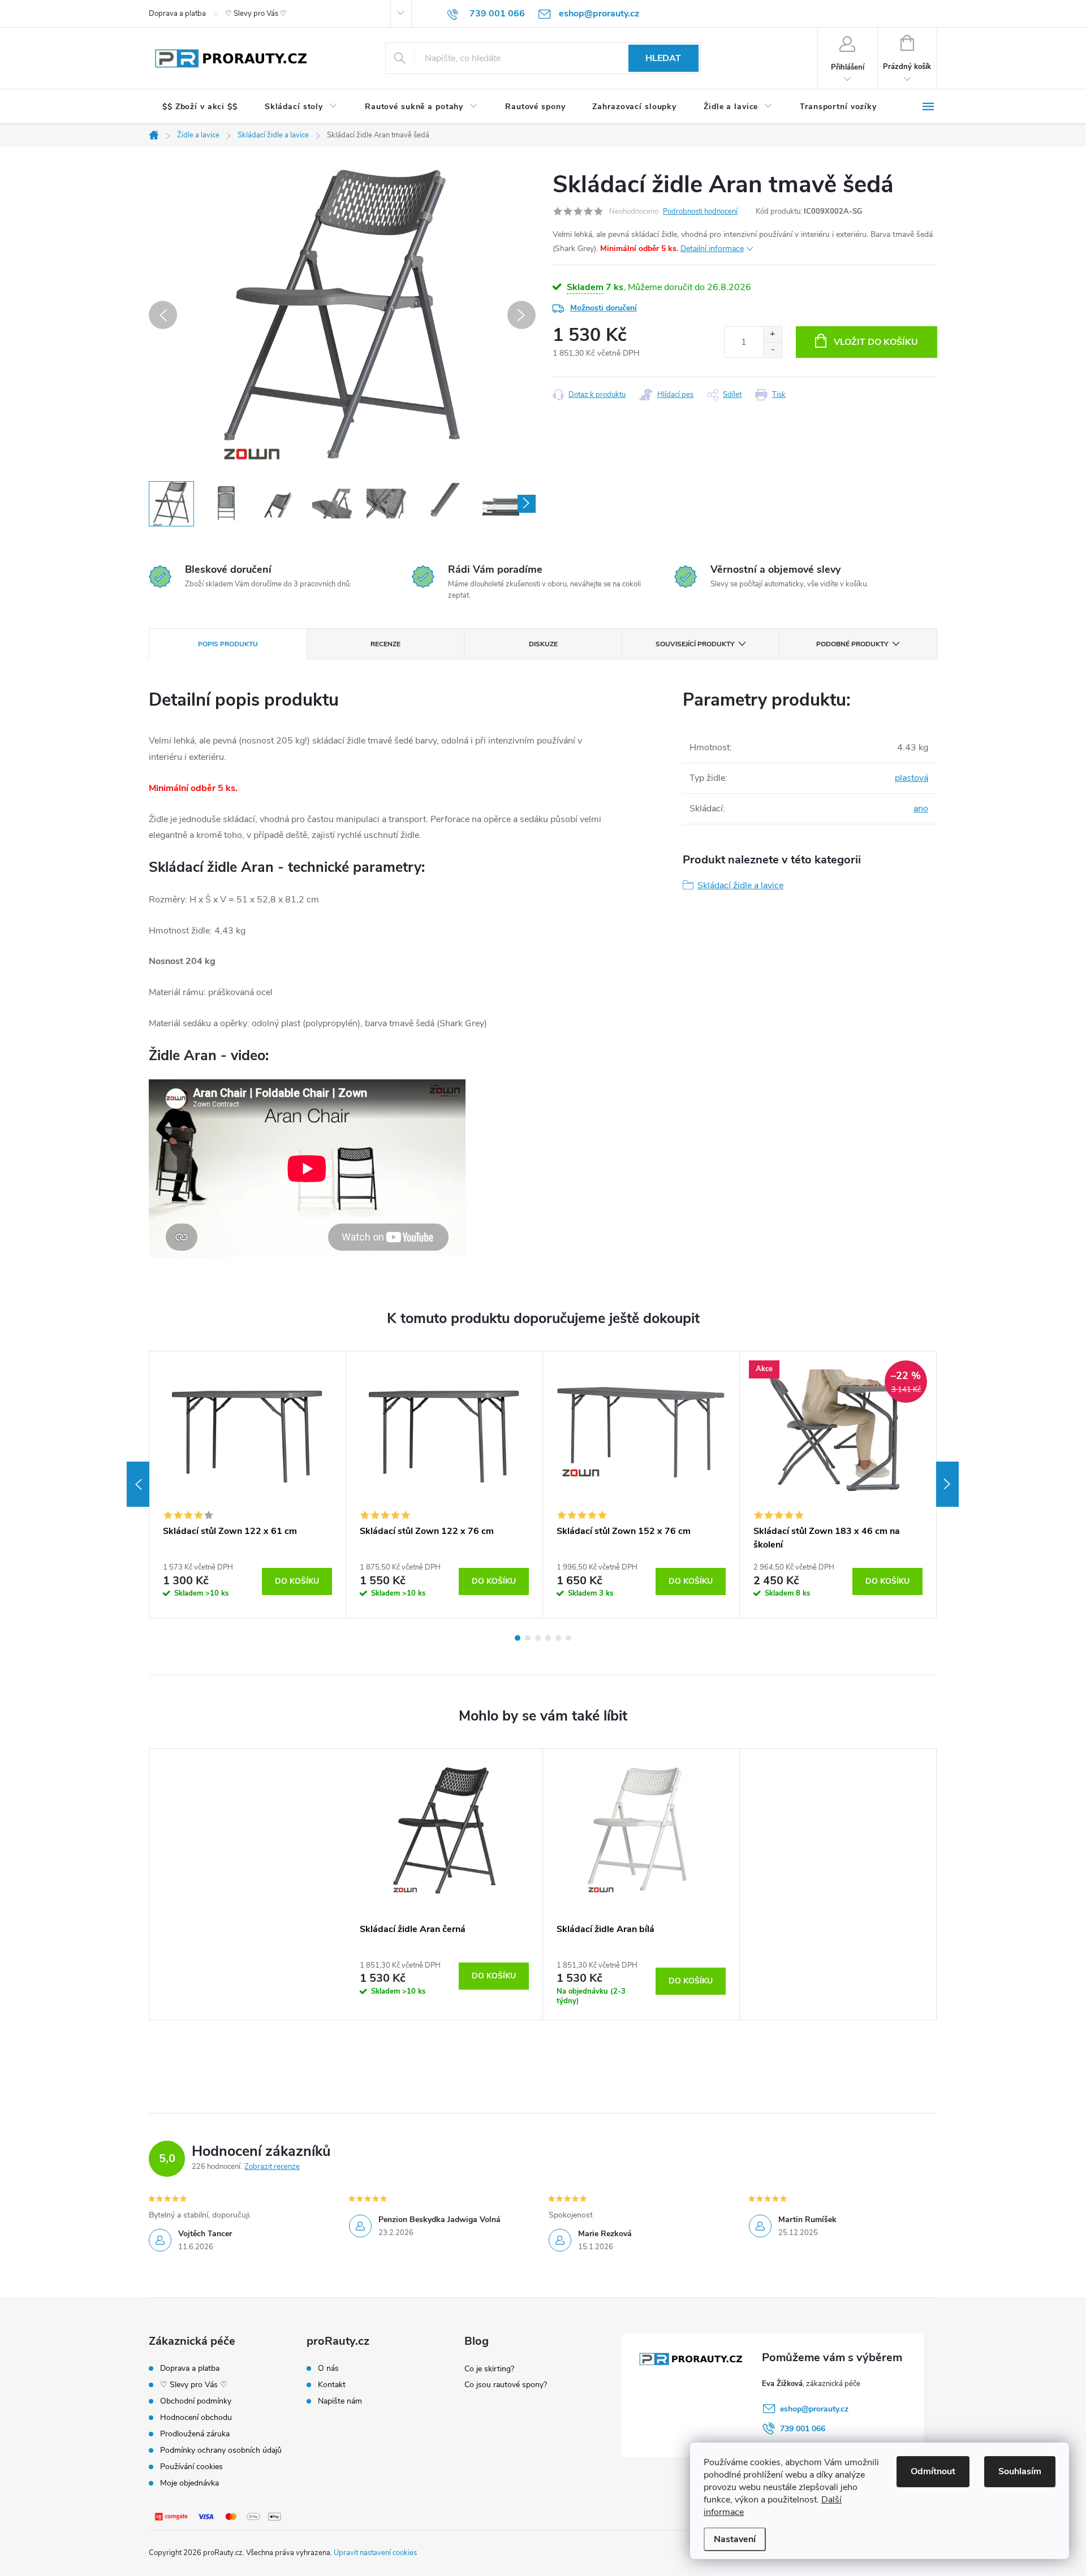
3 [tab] (538, 1638)
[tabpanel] (248, 1485)
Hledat (663, 58)
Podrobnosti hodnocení (700, 211)
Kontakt (332, 2385)
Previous (138, 1484)
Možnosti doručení (604, 308)
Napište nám (340, 2401)
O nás (328, 2368)
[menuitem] (200, 107)
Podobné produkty (852, 644)
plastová (912, 778)
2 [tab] (528, 1638)
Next (947, 1484)
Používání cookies (191, 2467)
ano (921, 809)
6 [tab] (568, 1638)
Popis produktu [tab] (228, 644)
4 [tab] (548, 1638)
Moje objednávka (189, 2483)
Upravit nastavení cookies (375, 2553)
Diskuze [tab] (543, 644)
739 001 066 (803, 2429)
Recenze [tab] (385, 644)
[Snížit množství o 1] (772, 350)
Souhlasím (1020, 2471)
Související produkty (695, 644)
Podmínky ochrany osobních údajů (221, 2450)
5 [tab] (558, 1638)
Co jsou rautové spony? (506, 2385)
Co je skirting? (489, 2369)
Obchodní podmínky (196, 2401)
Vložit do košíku (876, 342)
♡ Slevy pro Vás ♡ (256, 14)
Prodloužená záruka (195, 2434)
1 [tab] (518, 1638)
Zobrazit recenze (272, 2167)
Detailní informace (712, 248)
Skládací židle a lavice (740, 885)
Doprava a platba (177, 14)
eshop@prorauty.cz (814, 2409)
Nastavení (735, 2539)
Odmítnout (933, 2471)
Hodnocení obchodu (196, 2417)
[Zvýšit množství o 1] (772, 334)
